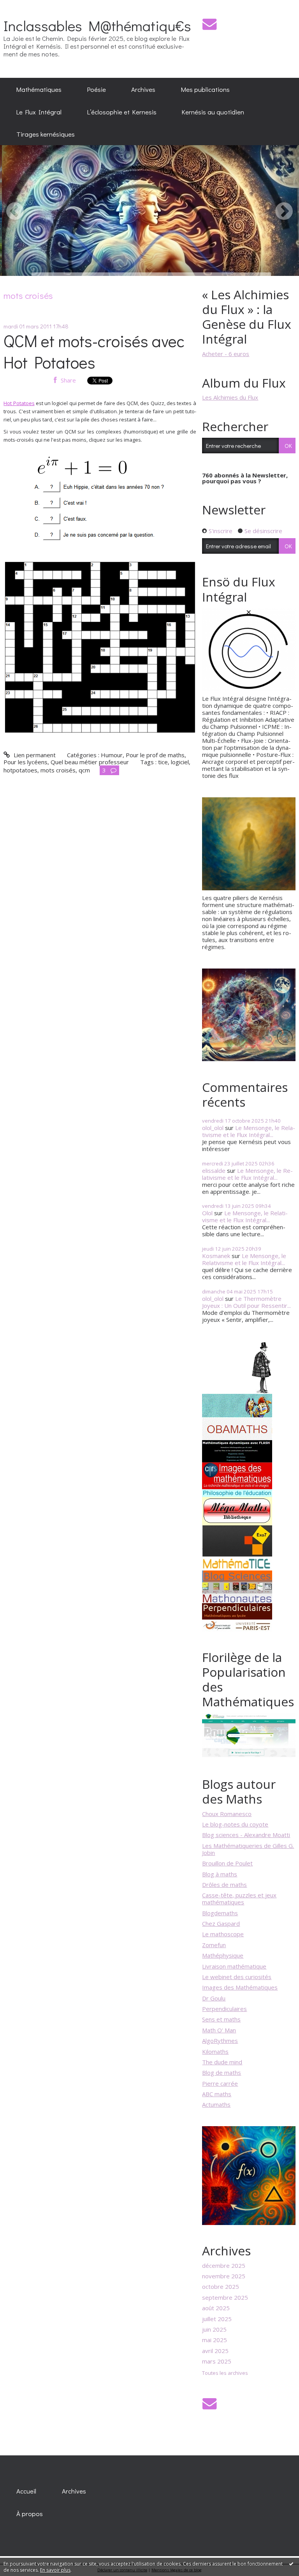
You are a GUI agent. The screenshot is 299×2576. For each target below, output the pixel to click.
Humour (112, 755)
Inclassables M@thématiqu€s (97, 25)
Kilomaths (215, 2051)
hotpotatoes (20, 770)
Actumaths (216, 2104)
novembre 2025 (224, 2276)
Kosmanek (216, 1256)
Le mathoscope (223, 1934)
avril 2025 (215, 2351)
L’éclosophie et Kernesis (122, 112)
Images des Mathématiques (240, 1987)
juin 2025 (214, 2329)
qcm (84, 770)
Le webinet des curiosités (237, 1977)
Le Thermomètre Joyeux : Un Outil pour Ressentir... (246, 1302)
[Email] (209, 24)
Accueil (26, 2491)
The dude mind (222, 2062)
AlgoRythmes (220, 2041)
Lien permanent (34, 755)
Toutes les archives (225, 2373)
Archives (143, 89)
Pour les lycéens (26, 762)
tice (163, 762)
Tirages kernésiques (46, 134)
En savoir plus (55, 2570)
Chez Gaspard (221, 1923)
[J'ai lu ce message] (291, 2564)
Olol (207, 1213)
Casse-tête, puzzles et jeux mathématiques (239, 1899)
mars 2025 (217, 2361)
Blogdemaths (220, 1913)
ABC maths (217, 2094)
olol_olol (213, 1128)
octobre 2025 (221, 2286)
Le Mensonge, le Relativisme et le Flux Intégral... (249, 1131)
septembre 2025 (225, 2297)
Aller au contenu (25, 6)
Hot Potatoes (19, 403)
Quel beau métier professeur (90, 762)
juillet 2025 (217, 2319)
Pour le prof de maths (155, 755)
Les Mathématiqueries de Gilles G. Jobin (248, 1849)
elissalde (214, 1170)
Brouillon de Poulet (227, 1863)
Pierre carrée (220, 2083)
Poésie (97, 89)
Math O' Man (219, 2030)
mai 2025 (215, 2340)
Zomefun (214, 1945)
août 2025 (216, 2308)
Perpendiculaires (224, 2009)
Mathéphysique (223, 1955)
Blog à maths (220, 1874)
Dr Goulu (214, 1998)
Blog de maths (222, 2072)
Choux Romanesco (227, 1814)
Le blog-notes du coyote (235, 1824)
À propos (30, 2513)
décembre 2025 (224, 2265)
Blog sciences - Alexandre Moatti (246, 1835)
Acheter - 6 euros (226, 354)
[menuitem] (39, 89)
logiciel (180, 762)
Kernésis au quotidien (213, 112)
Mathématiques (39, 89)
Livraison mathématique (234, 1966)
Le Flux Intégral (39, 112)
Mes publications (205, 89)
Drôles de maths (224, 1885)
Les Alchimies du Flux (230, 397)
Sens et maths (221, 2019)
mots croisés (58, 770)
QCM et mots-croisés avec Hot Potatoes (94, 351)
